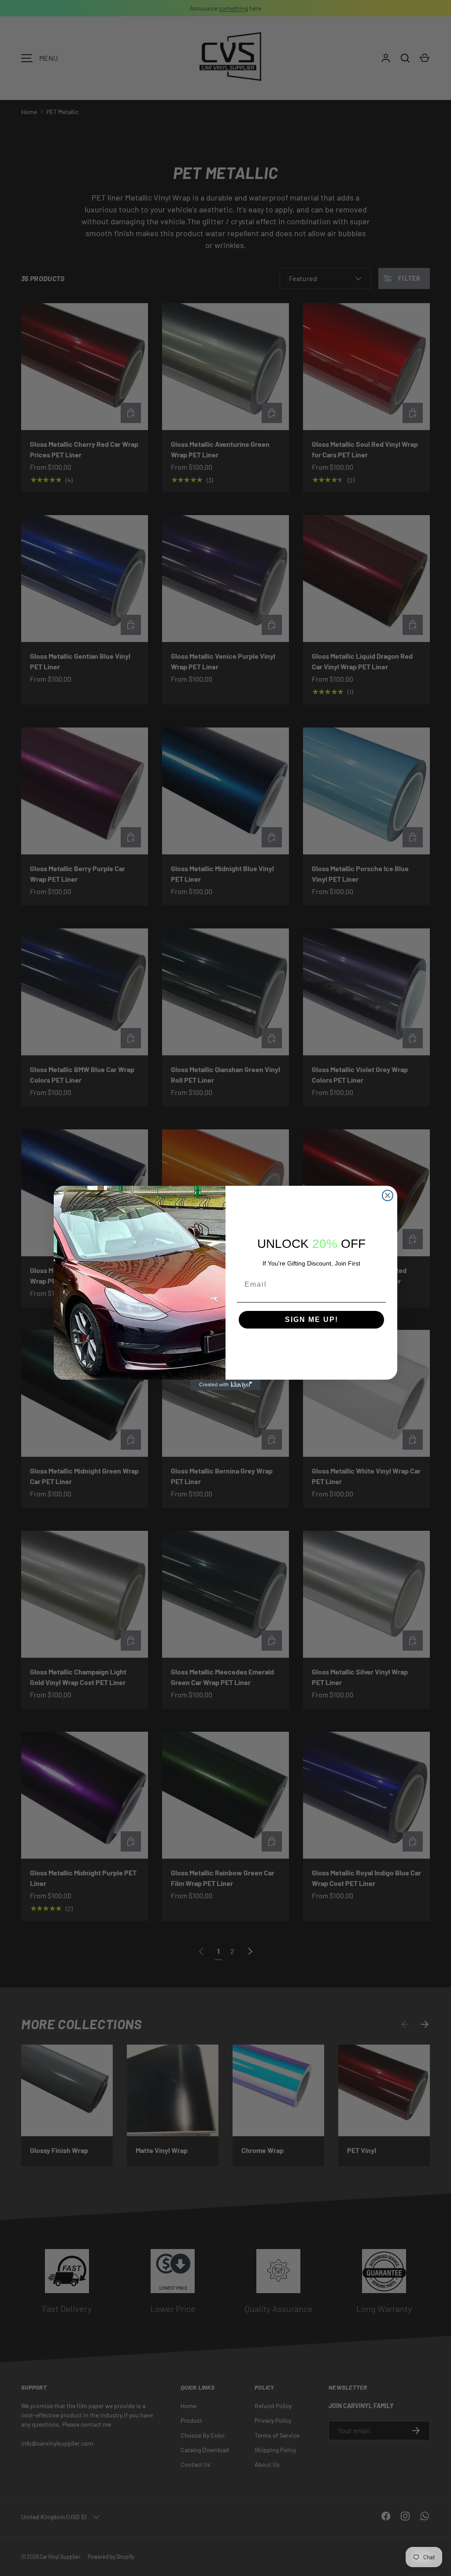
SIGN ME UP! (312, 1320)
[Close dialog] (388, 1195)
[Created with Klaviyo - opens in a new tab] (225, 1385)
